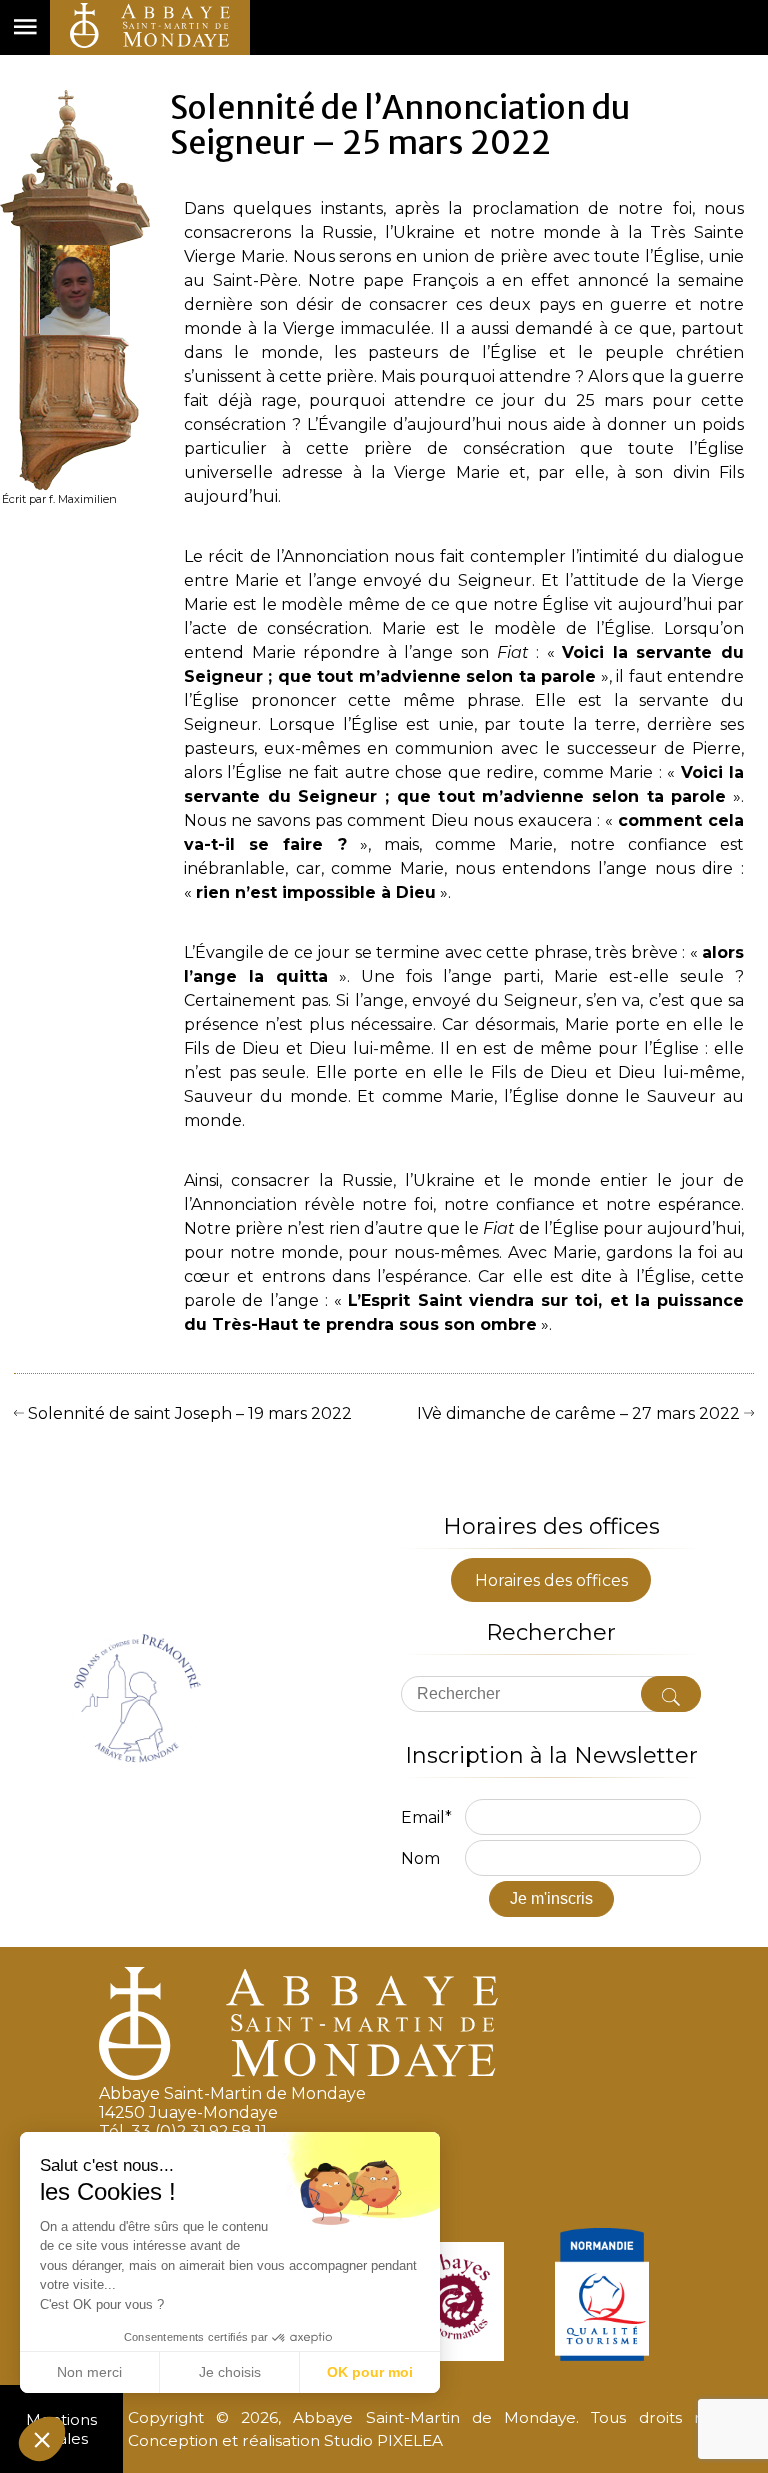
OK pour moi (370, 2372)
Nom (420, 1858)
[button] (42, 2439)
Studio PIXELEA (381, 2441)
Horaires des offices (551, 1579)
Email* (426, 1817)
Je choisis (230, 2372)
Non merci (89, 2372)
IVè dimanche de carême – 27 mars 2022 (580, 1413)
